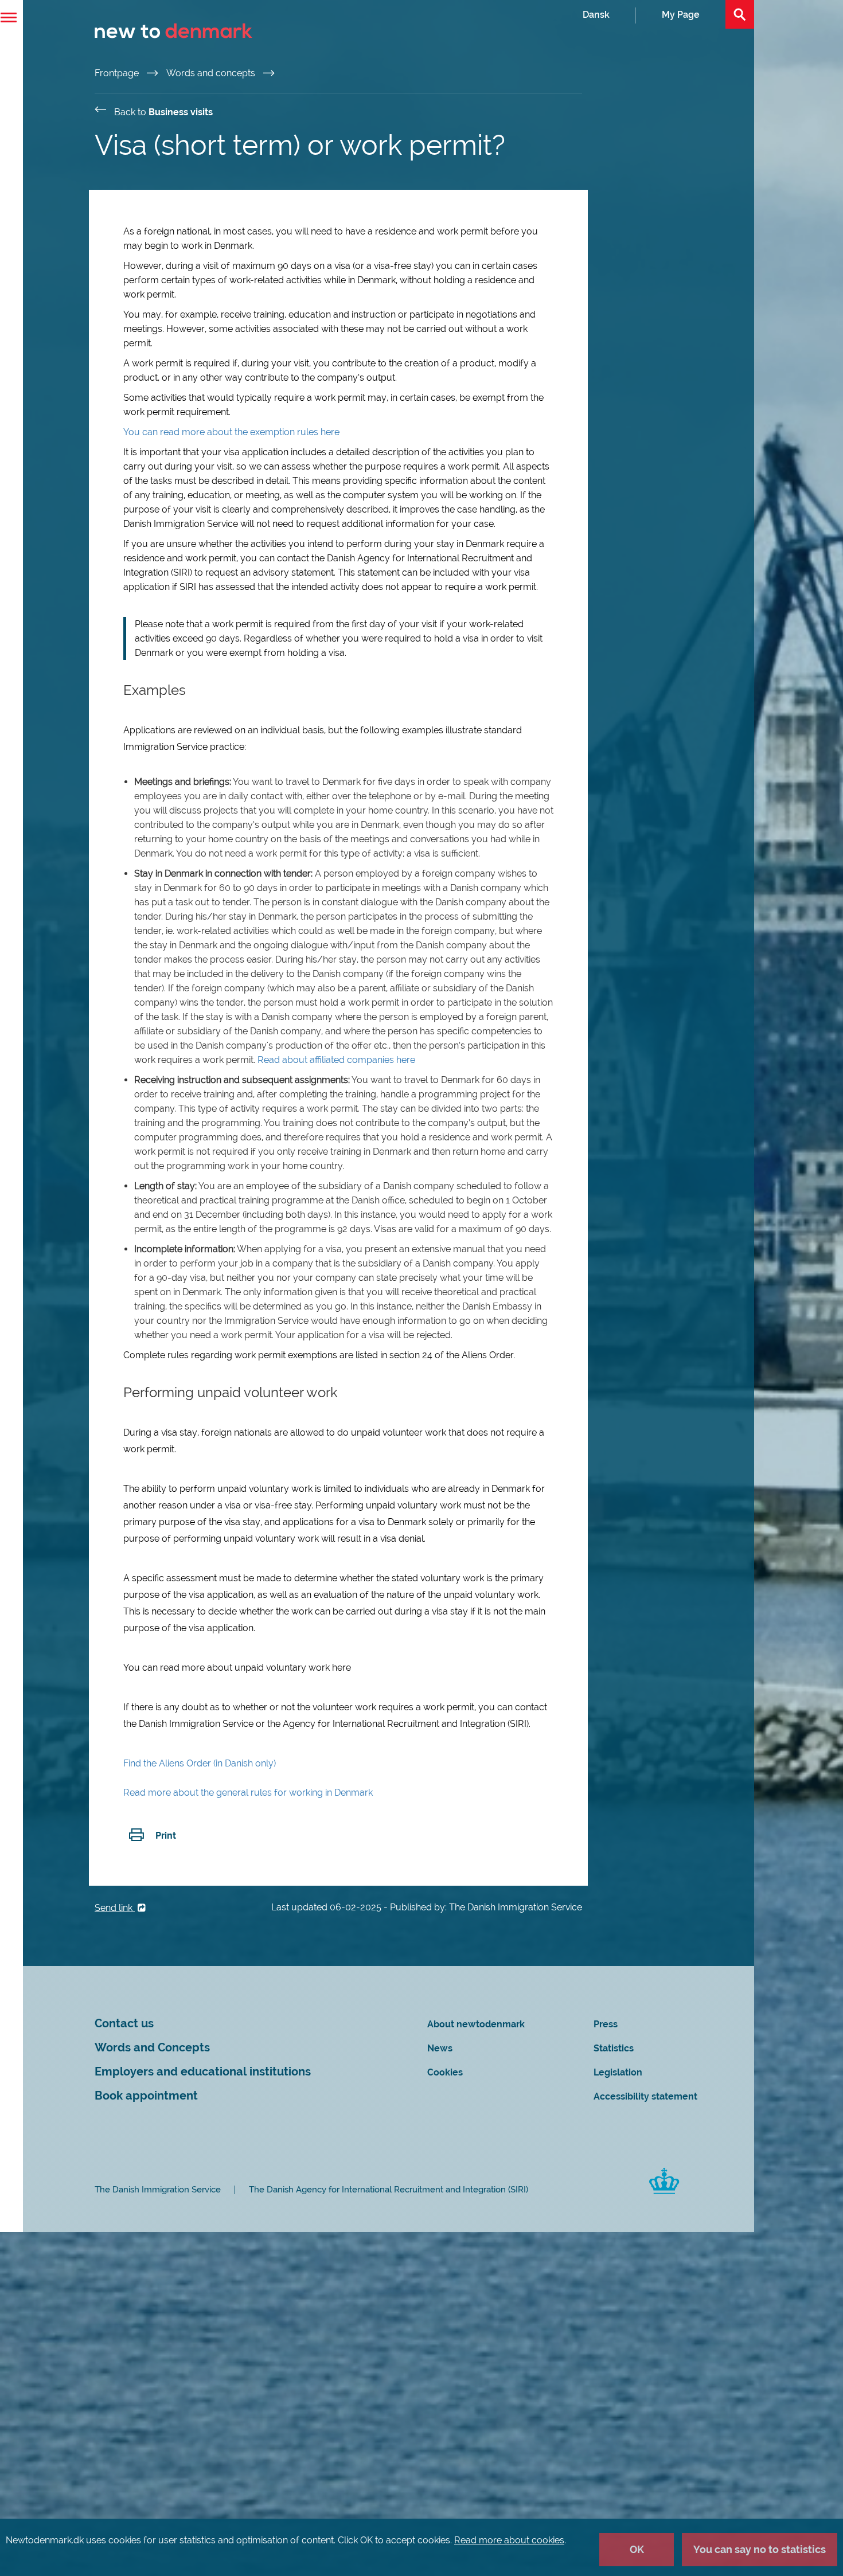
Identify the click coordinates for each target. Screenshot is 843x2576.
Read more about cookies (509, 2540)
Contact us (124, 2024)
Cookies (445, 2072)
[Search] (740, 14)
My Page (681, 15)
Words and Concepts (152, 2048)
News (440, 2048)
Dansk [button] (596, 15)
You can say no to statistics (760, 2549)
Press (606, 2024)
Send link (115, 1908)
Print (166, 1836)
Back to (163, 112)
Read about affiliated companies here (336, 1060)
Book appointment (146, 2096)
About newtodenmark (476, 2024)
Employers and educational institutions (203, 2072)
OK (637, 2549)
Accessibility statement (645, 2096)
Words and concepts (212, 73)
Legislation (618, 2072)
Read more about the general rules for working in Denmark (248, 1793)
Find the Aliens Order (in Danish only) (200, 1763)
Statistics (614, 2048)
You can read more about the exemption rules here (231, 432)
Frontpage (118, 73)
